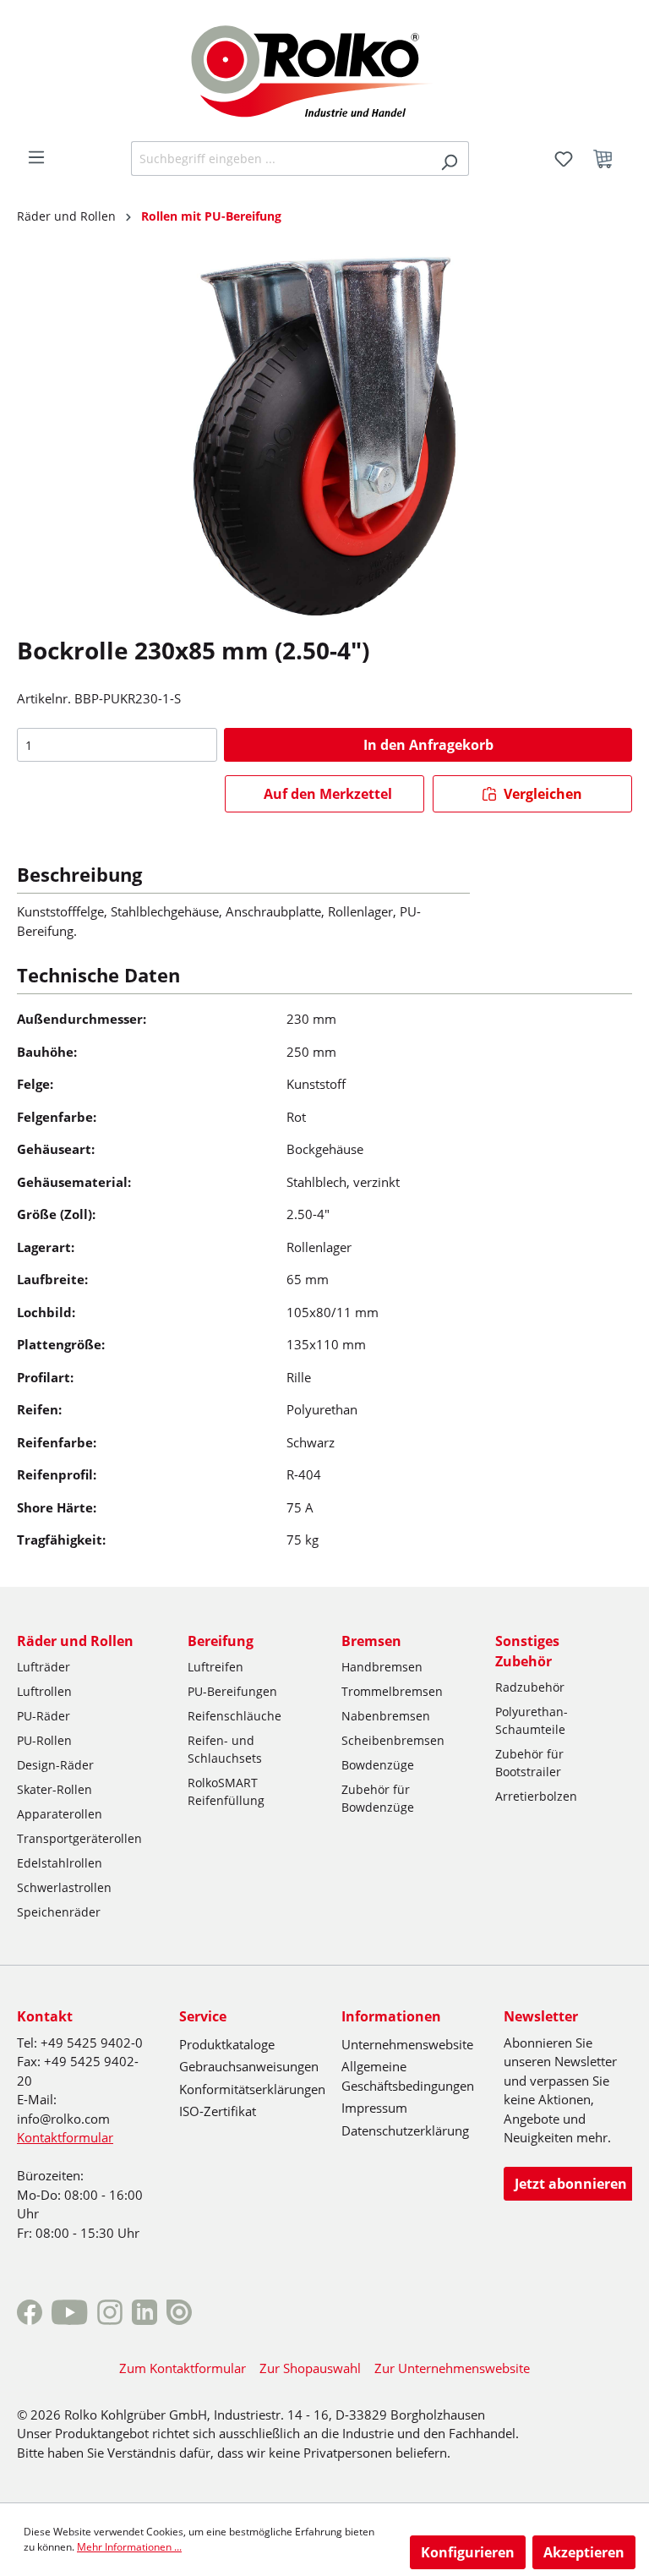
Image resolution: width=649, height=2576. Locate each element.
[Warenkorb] (608, 159)
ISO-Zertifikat (218, 2111)
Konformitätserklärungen (252, 2089)
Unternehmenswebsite (407, 2044)
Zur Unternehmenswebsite (452, 2368)
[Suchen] (449, 159)
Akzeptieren (584, 2552)
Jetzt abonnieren (571, 2184)
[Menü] (36, 157)
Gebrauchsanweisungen (249, 2066)
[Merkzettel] (564, 159)
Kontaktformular (65, 2137)
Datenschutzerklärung (405, 2130)
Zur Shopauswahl (310, 2368)
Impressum (374, 2108)
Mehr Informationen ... (129, 2547)
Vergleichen (541, 794)
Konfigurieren (468, 2552)
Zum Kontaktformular (183, 2368)
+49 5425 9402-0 (92, 2043)
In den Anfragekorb (428, 745)
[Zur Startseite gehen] (325, 69)
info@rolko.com (63, 2119)
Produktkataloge (227, 2044)
